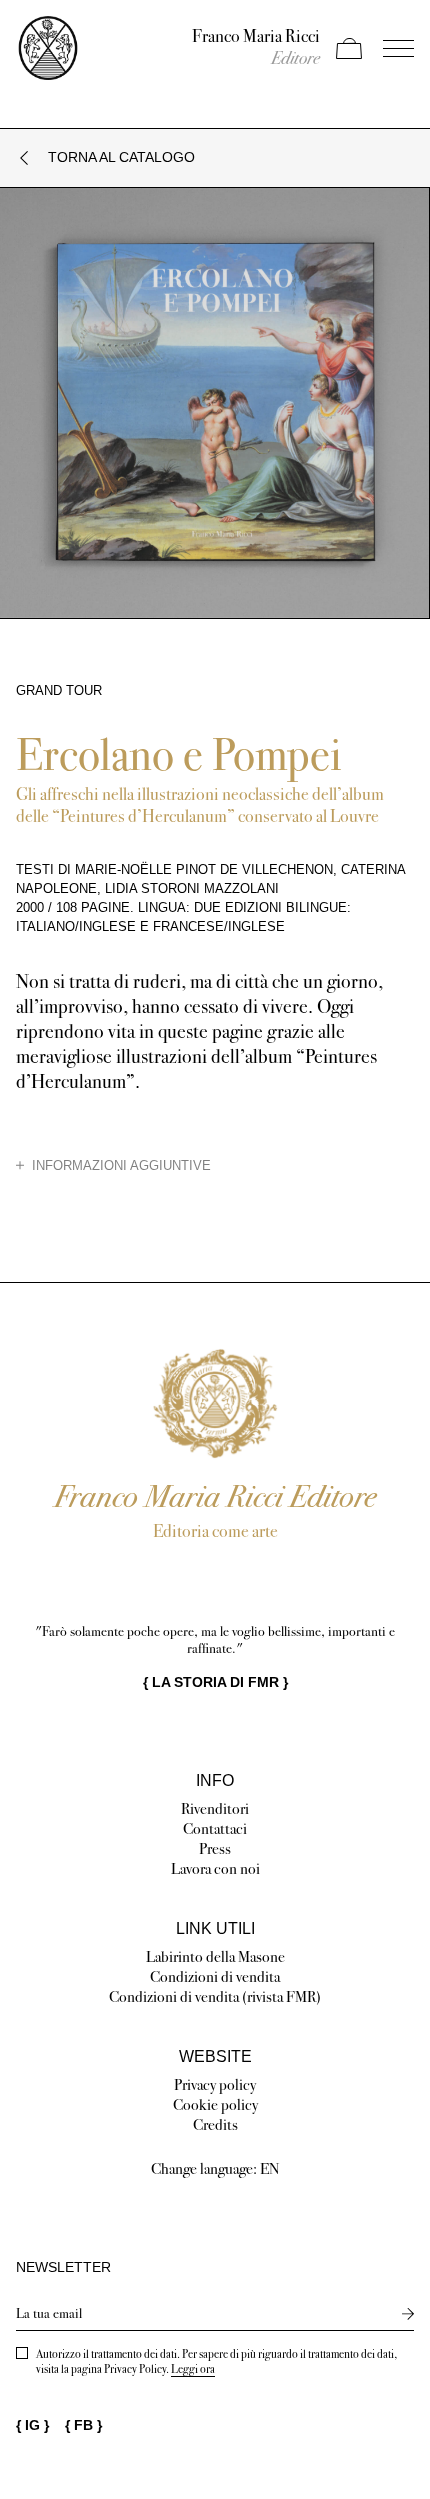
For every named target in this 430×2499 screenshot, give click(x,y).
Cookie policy (215, 2104)
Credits (215, 2124)
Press (215, 1848)
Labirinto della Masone (215, 1956)
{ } (215, 1682)
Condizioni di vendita (215, 1976)
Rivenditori (215, 1808)
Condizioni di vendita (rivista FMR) (215, 1996)
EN (270, 2168)
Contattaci (215, 1828)
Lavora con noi (215, 1868)
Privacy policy (215, 2084)
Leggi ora (193, 2369)
